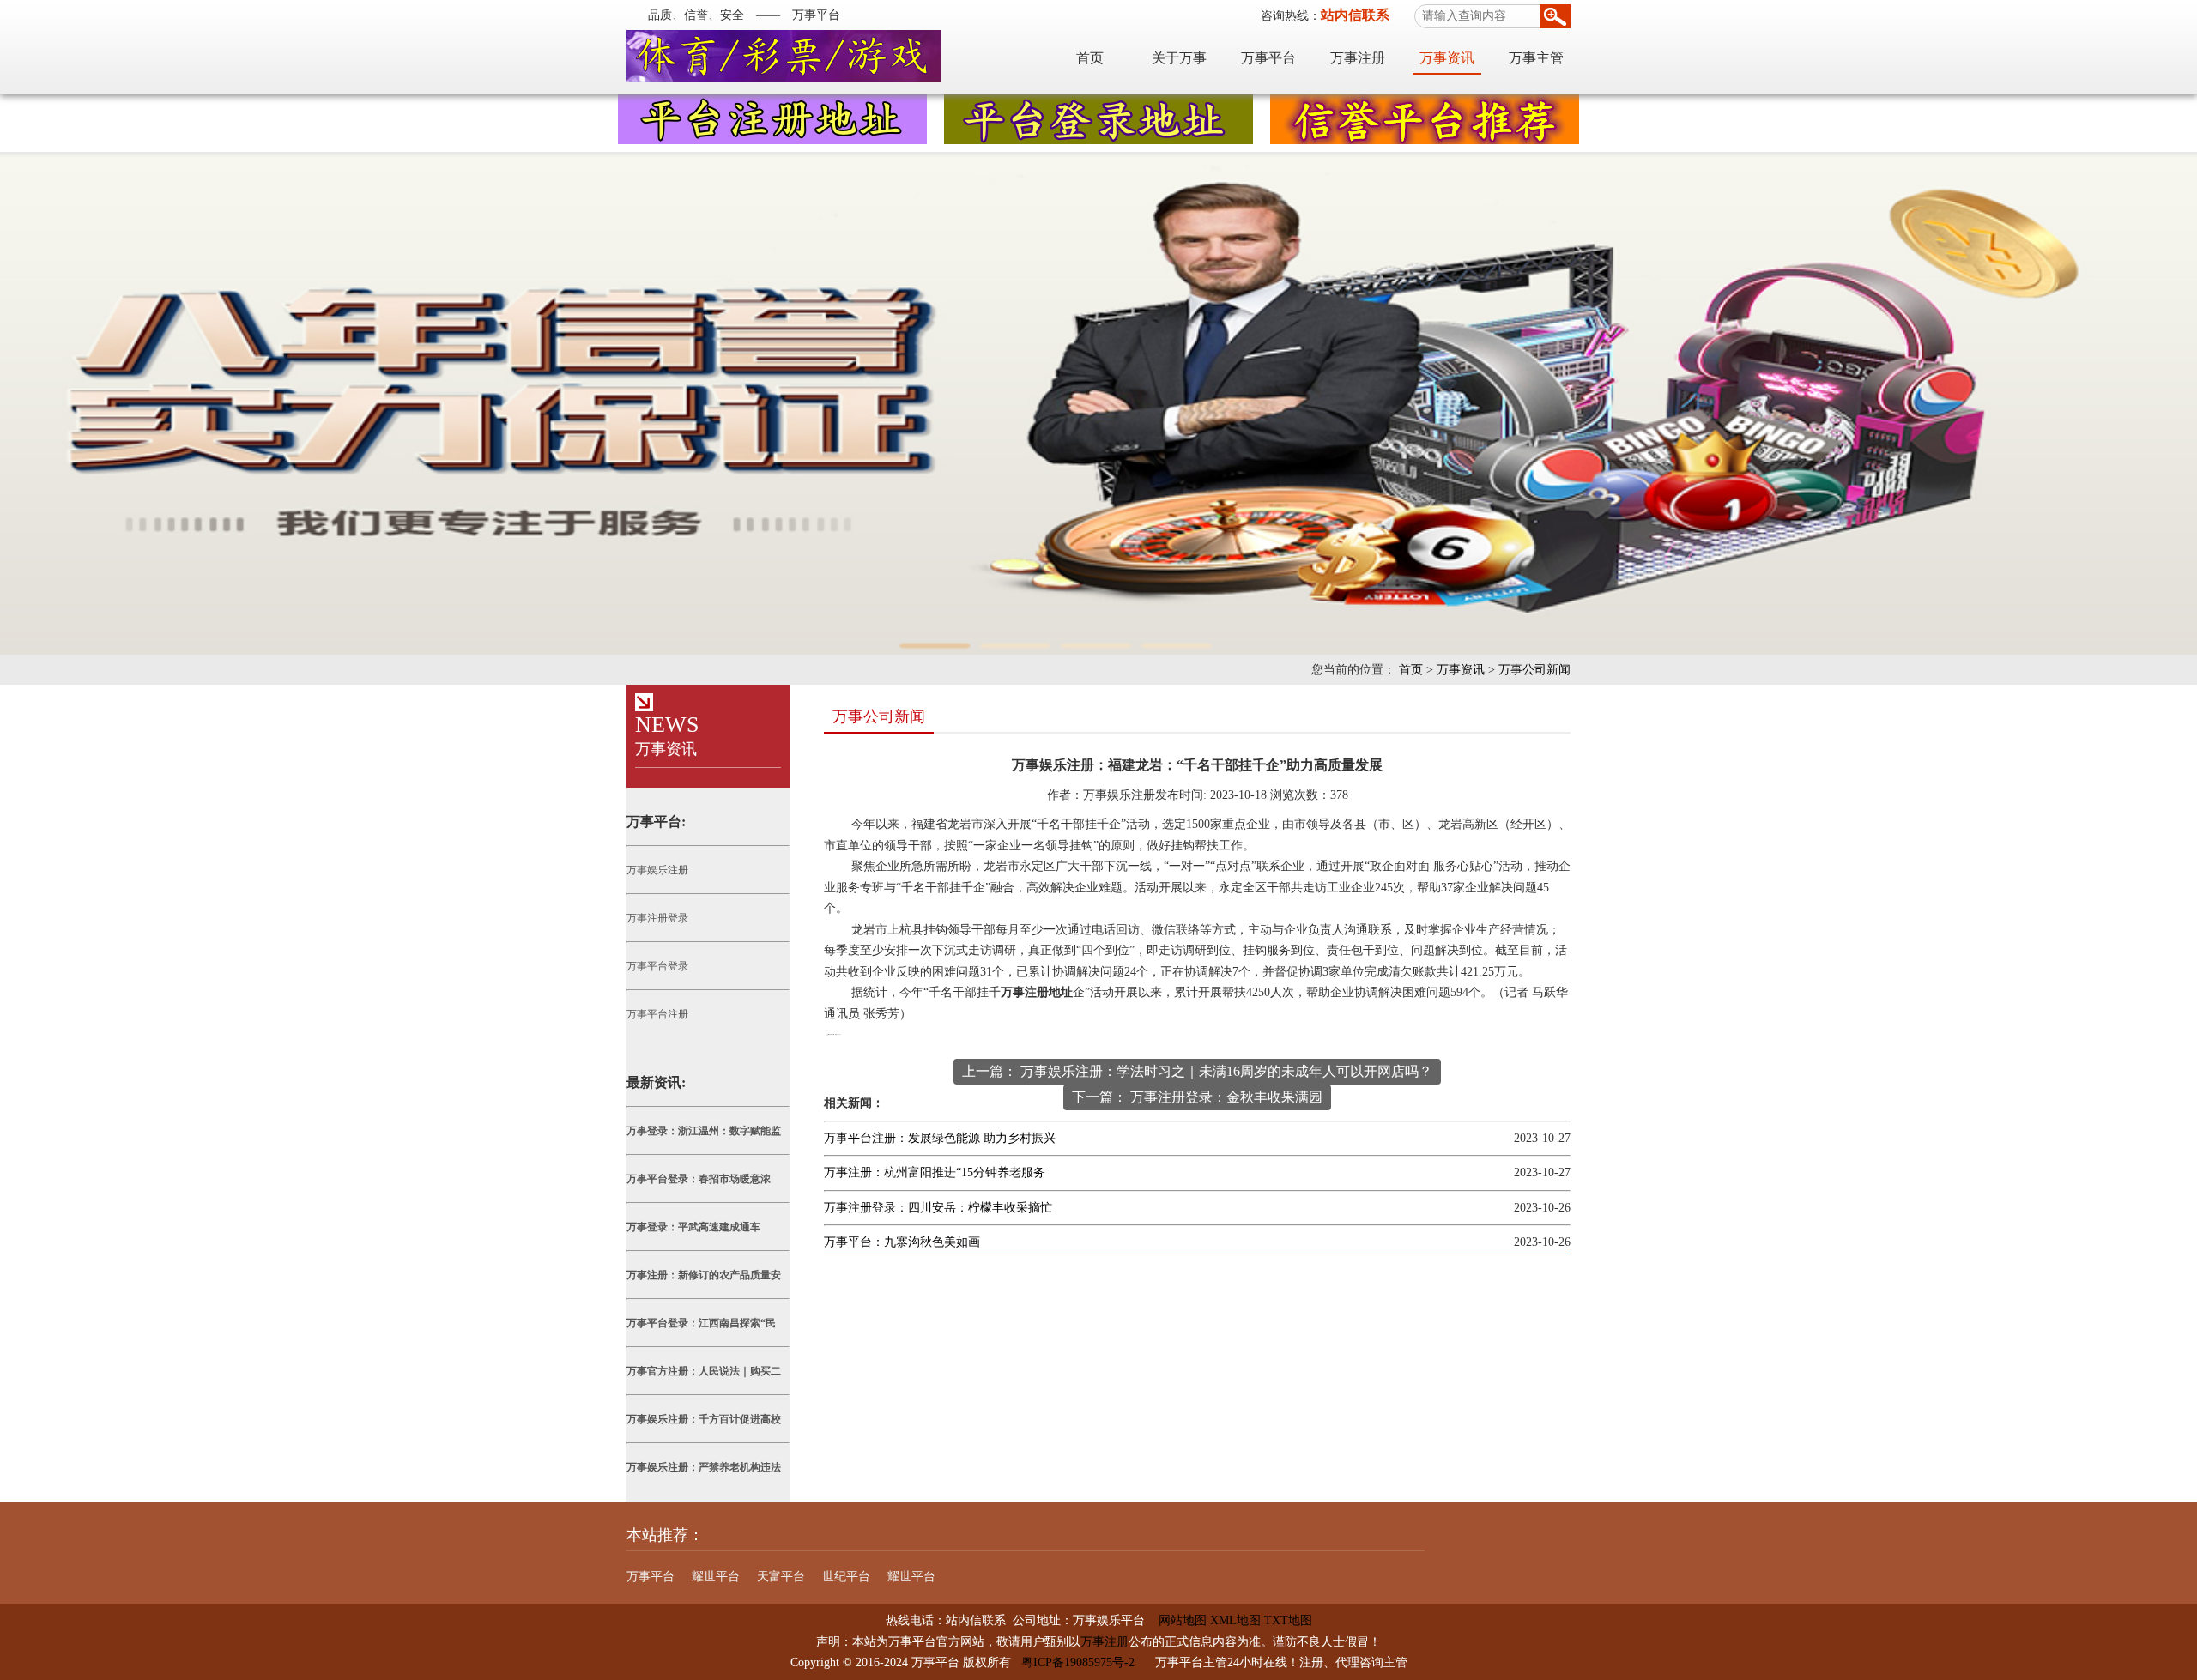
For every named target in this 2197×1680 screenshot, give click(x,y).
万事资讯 (1447, 58)
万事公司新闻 (1534, 670)
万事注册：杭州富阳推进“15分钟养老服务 (935, 1172)
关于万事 (1179, 58)
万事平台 (1268, 58)
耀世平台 (716, 1577)
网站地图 (1176, 1620)
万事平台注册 (657, 1014)
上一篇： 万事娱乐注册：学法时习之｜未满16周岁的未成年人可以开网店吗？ (1197, 1071)
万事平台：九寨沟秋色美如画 (902, 1242)
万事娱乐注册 (657, 870)
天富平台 (781, 1577)
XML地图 (1235, 1620)
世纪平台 (846, 1577)
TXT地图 (1288, 1620)
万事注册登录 (657, 918)
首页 (1090, 58)
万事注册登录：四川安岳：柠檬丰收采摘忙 (938, 1208)
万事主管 (1536, 58)
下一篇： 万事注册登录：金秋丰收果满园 (1197, 1097)
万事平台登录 (657, 966)
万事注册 (1358, 58)
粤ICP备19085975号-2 (1078, 1662)
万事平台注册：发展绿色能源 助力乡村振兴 (940, 1138)
